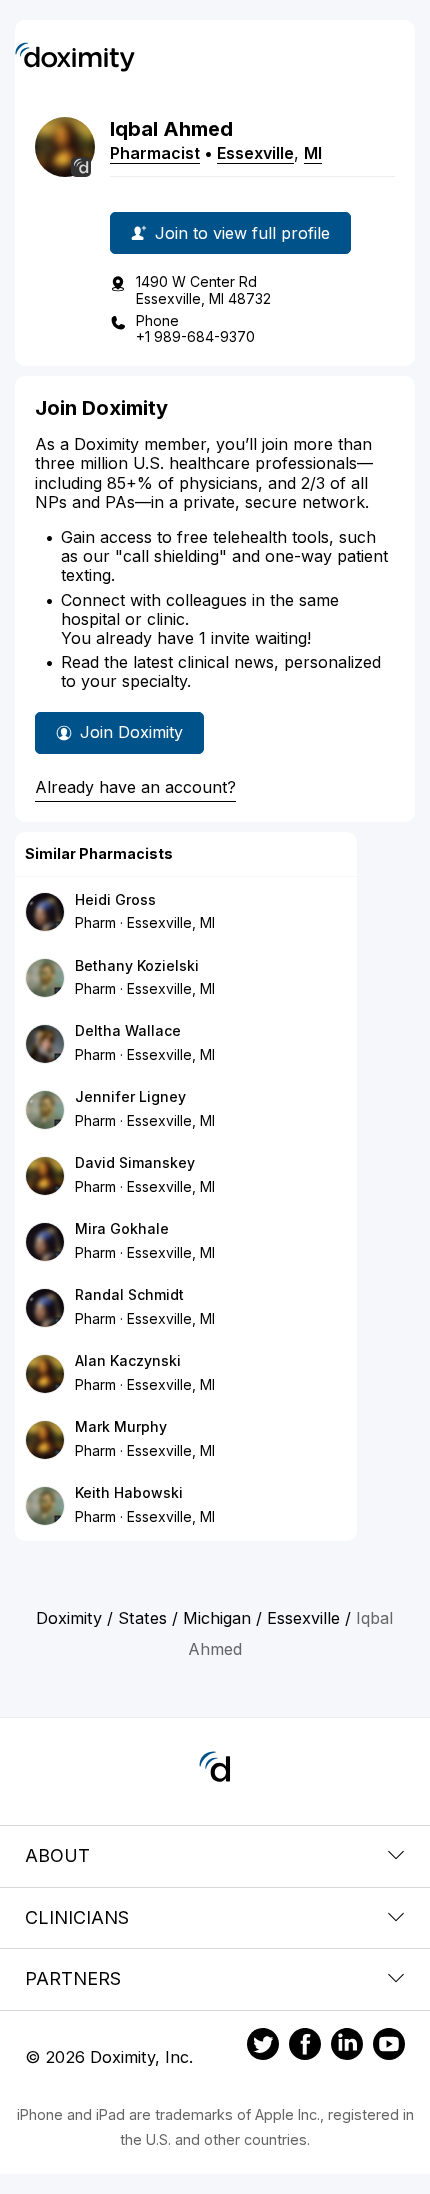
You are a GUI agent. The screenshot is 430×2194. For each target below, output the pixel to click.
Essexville (255, 153)
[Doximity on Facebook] (305, 2047)
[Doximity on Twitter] (263, 2047)
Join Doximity (131, 732)
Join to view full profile (242, 233)
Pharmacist (155, 153)
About (57, 1855)
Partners (73, 1978)
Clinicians (77, 1917)
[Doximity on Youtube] (389, 2047)
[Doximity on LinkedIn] (347, 2047)
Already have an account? (135, 787)
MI (313, 153)
